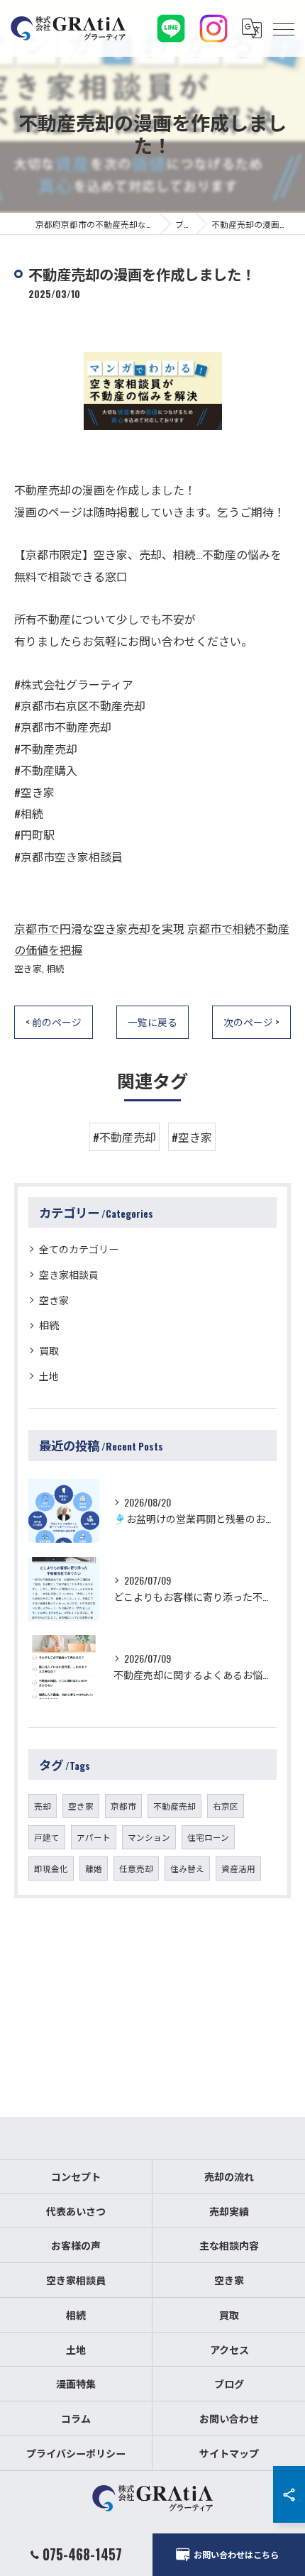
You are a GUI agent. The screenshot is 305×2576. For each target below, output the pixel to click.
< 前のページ (54, 1022)
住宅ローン (208, 1837)
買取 (49, 1350)
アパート (94, 1837)
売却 (43, 1806)
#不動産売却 (124, 1137)
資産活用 (238, 1868)
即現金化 (51, 1868)
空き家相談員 (69, 1274)
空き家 (28, 968)
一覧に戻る (152, 1022)
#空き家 (192, 1137)
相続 (55, 968)
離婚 (94, 1868)
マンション (149, 1837)
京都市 (123, 1806)
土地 (49, 1376)
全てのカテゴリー (79, 1249)
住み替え (187, 1868)
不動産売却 (174, 1806)
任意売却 (136, 1868)
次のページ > (251, 1022)
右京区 (226, 1806)
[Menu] (283, 28)
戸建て (47, 1837)
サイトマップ (229, 2453)
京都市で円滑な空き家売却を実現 (99, 928)
